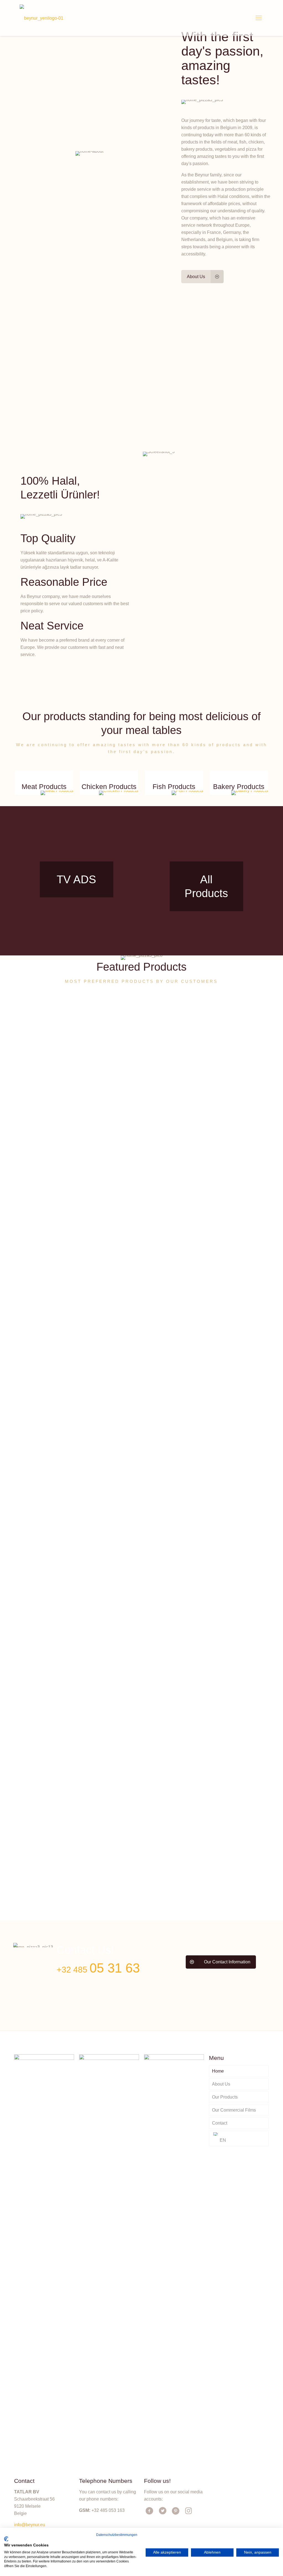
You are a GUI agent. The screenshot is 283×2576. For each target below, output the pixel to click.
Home (218, 2071)
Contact (220, 2123)
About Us (221, 2084)
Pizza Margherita (109, 1870)
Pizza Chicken (41, 1077)
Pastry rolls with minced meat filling (171, 1877)
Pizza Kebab (39, 1870)
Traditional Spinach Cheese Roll (172, 1084)
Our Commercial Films (234, 2110)
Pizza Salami (231, 1439)
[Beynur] (41, 18)
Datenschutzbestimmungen (117, 2535)
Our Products (225, 2097)
